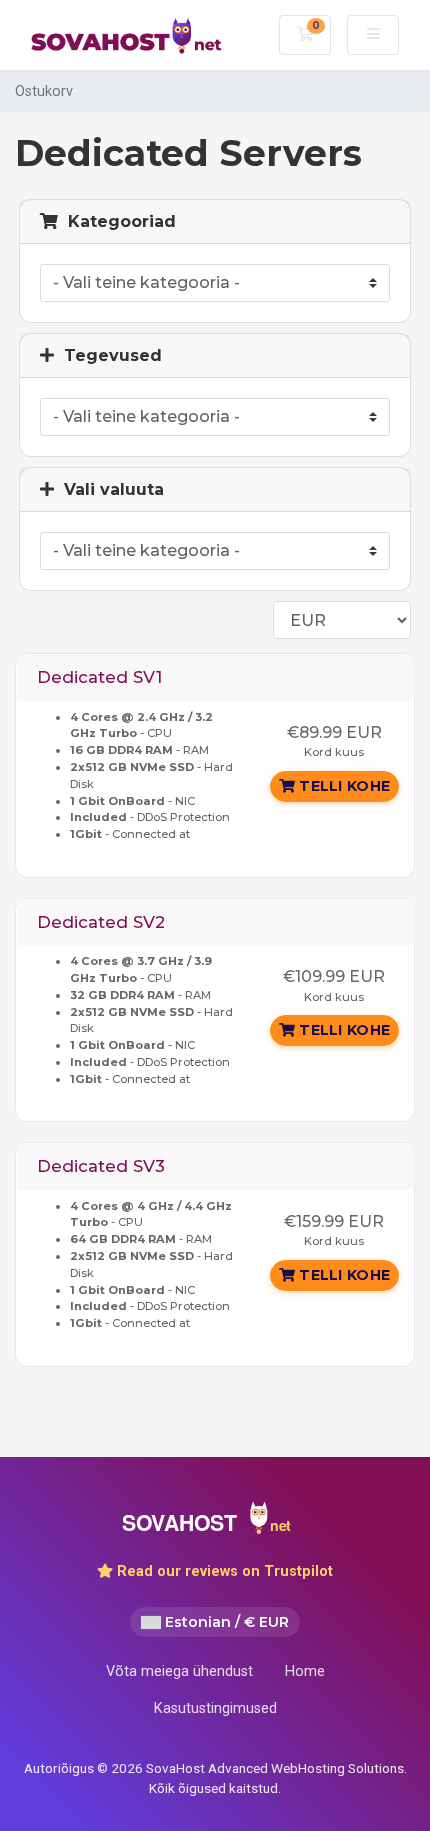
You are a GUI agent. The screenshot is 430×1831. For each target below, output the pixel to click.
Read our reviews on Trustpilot (223, 1571)
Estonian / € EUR (225, 1622)
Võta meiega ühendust (179, 1671)
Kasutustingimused (215, 1708)
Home (305, 1671)
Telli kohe (342, 786)
